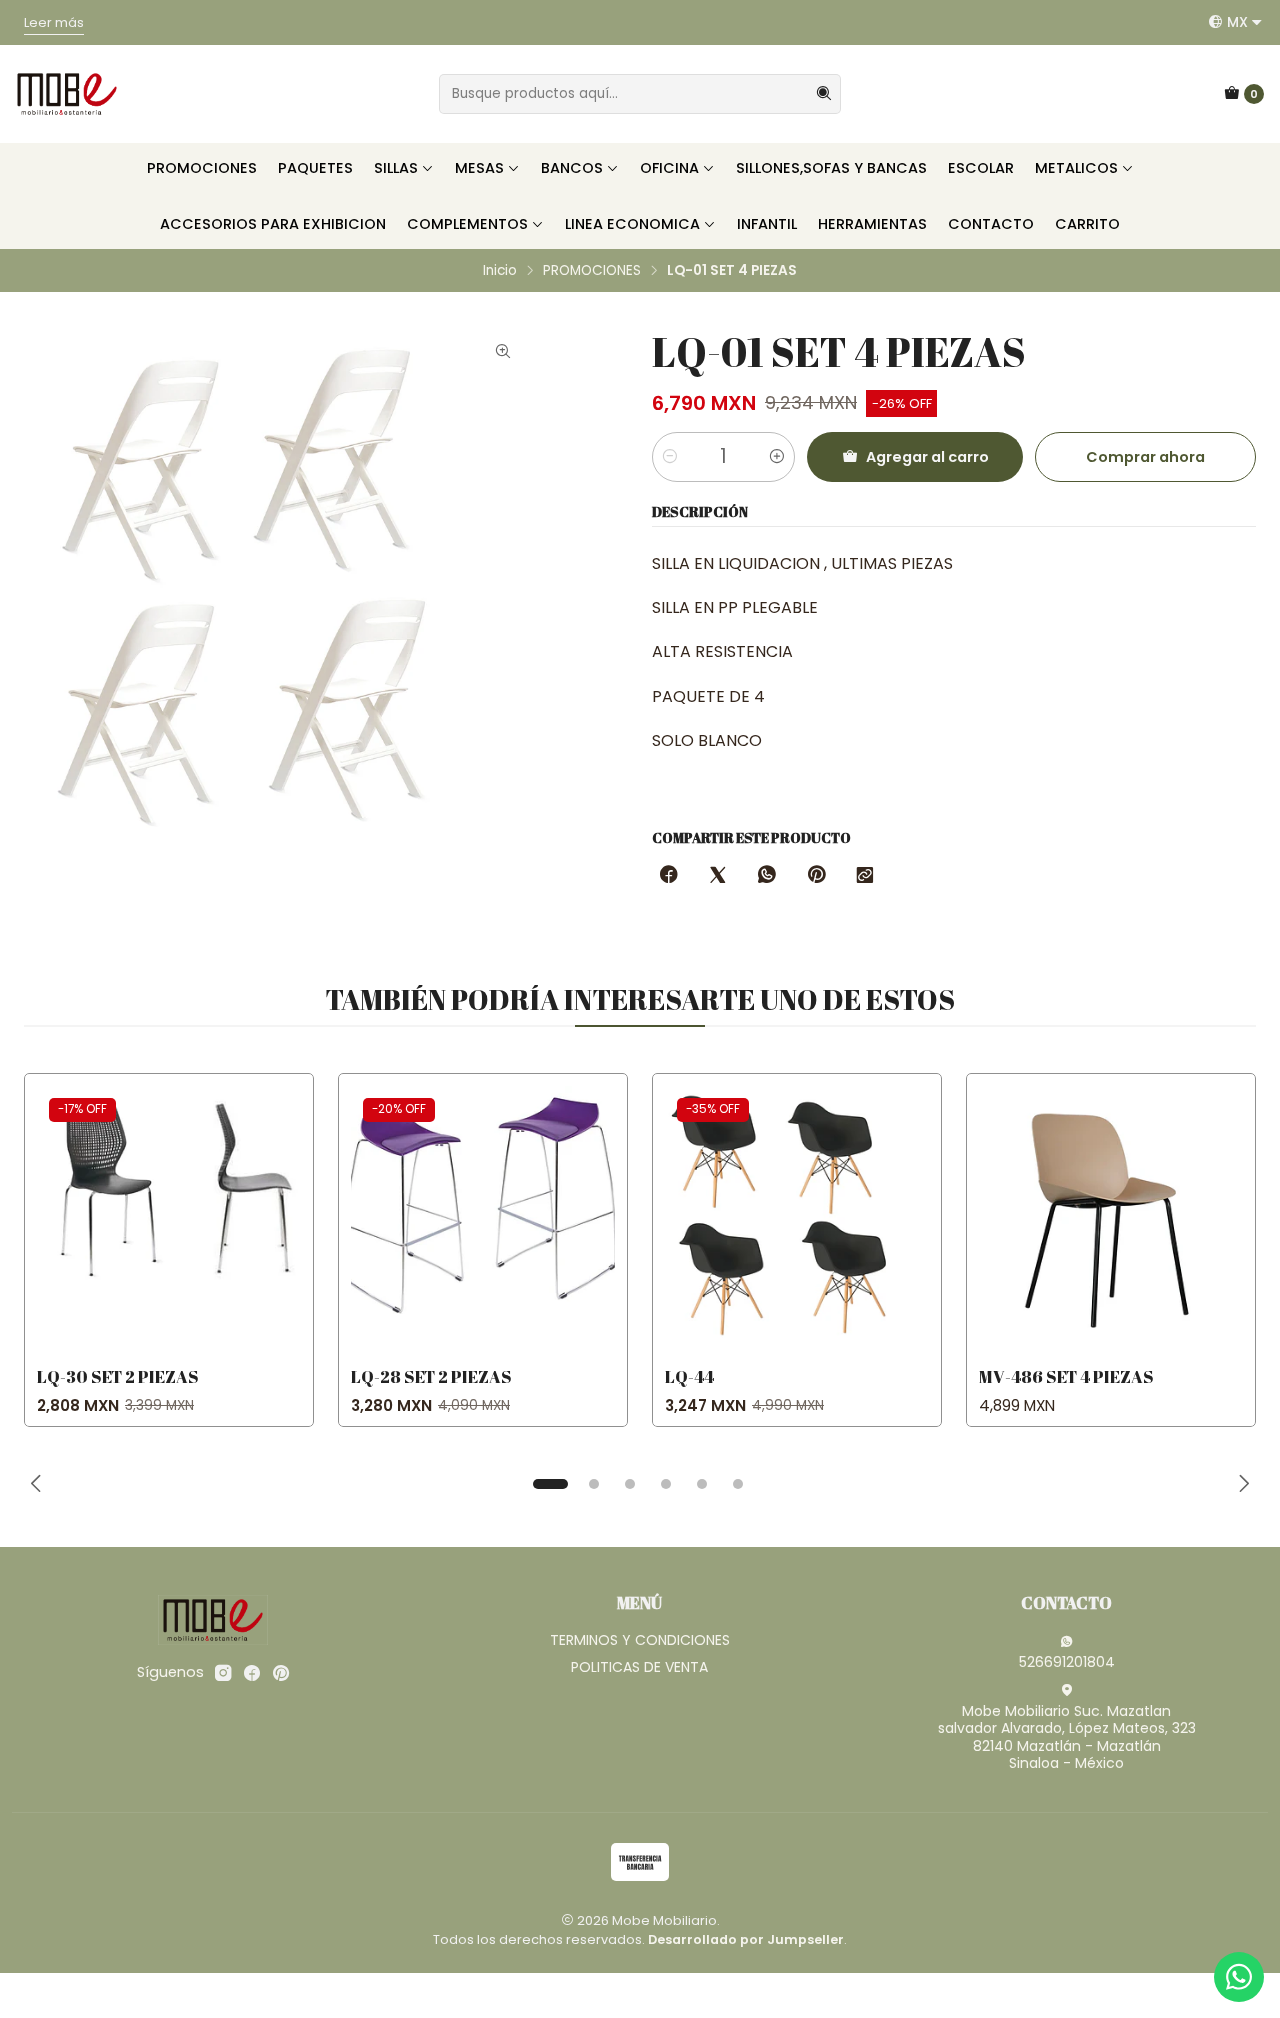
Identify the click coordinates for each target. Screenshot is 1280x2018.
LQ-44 (689, 1376)
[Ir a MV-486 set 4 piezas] (1111, 1218)
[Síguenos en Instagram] (223, 1673)
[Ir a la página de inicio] (67, 94)
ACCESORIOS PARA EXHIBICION (273, 224)
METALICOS (1076, 168)
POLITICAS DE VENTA (639, 1667)
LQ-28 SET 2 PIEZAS (431, 1376)
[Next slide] (1241, 1484)
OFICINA (669, 168)
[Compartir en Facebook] (669, 876)
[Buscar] (824, 94)
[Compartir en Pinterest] (816, 876)
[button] (550, 1484)
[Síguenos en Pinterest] (280, 1673)
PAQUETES (315, 168)
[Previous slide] (39, 1484)
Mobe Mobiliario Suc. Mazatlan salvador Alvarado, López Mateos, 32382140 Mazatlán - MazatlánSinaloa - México (1067, 1737)
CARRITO (1087, 224)
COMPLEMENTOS (467, 224)
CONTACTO (991, 224)
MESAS (479, 168)
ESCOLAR (981, 168)
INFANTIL (767, 224)
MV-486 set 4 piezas (1066, 1376)
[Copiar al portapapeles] (865, 876)
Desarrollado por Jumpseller (746, 1939)
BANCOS (572, 168)
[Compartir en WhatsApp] (767, 876)
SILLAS (396, 168)
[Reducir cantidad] (670, 457)
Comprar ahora (1145, 457)
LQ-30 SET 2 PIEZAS (118, 1376)
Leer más (89, 39)
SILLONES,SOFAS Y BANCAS (831, 168)
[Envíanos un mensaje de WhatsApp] (1239, 1977)
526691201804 (1067, 1662)
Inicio (500, 271)
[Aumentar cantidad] (777, 457)
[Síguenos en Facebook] (252, 1673)
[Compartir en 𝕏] (718, 876)
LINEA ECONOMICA (632, 224)
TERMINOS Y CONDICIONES (640, 1640)
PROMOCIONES (202, 168)
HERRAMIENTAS (872, 224)
